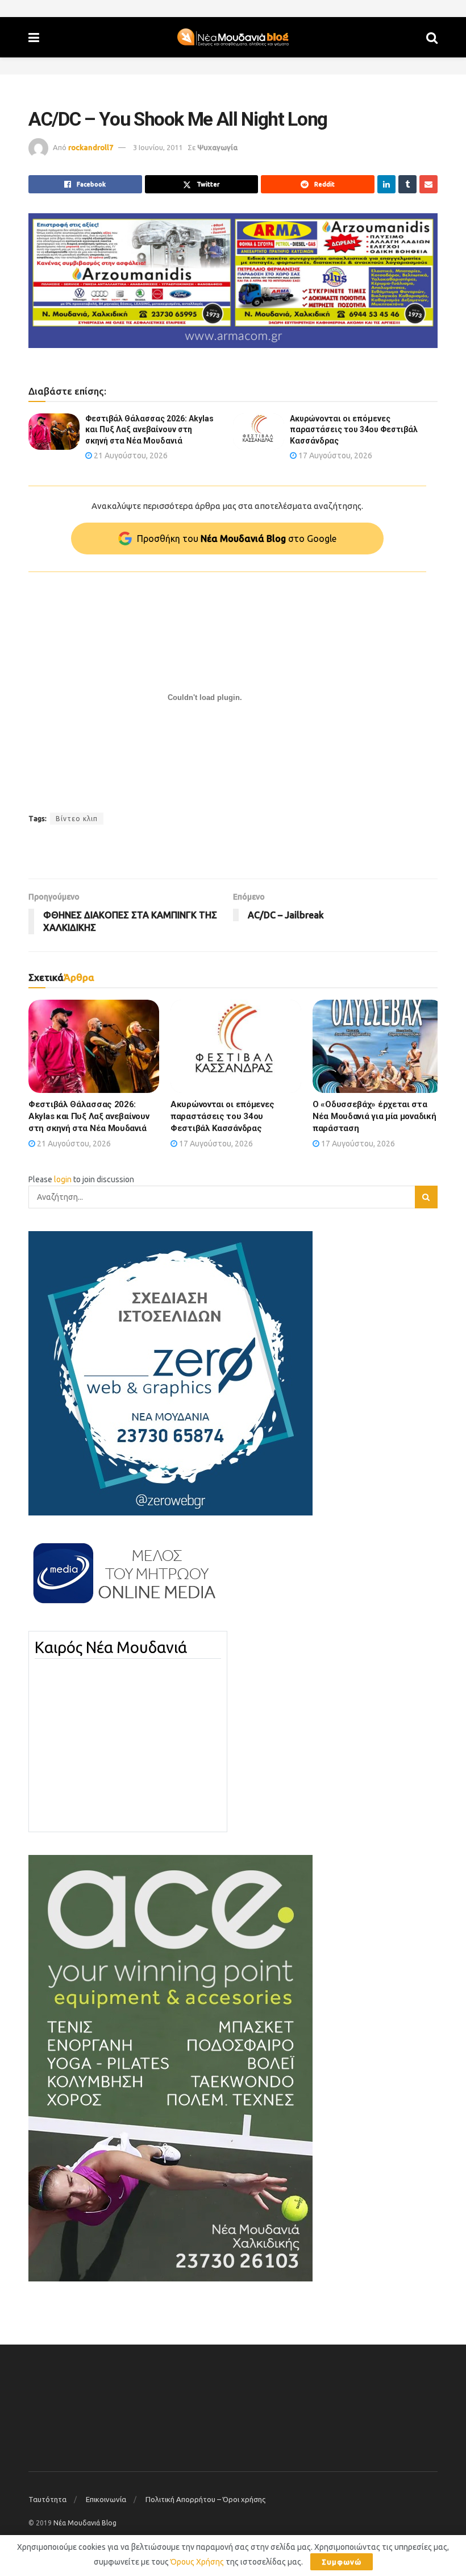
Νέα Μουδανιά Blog (85, 2523)
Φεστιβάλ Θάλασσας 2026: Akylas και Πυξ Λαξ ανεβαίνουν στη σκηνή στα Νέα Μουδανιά (149, 430)
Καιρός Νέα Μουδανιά (111, 1647)
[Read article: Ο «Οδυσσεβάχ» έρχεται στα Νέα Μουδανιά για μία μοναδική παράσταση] (378, 1046)
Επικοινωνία (106, 2499)
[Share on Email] (428, 184)
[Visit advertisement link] (233, 281)
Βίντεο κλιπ (77, 819)
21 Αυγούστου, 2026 (130, 455)
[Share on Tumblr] (407, 184)
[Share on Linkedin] (386, 184)
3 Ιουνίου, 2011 (158, 147)
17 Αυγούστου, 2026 (334, 455)
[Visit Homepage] (233, 38)
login (63, 1179)
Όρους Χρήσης (197, 2562)
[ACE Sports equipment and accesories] (170, 2068)
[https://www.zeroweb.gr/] (170, 1373)
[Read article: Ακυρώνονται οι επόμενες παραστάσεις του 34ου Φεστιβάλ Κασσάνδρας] (259, 432)
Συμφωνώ (342, 2562)
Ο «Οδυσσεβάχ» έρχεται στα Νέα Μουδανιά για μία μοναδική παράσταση (374, 1116)
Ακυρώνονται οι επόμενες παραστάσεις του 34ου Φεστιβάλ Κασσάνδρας (354, 430)
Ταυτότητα (47, 2499)
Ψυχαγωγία (217, 147)
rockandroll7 (91, 147)
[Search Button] (432, 37)
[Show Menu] (34, 37)
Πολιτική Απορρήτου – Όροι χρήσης (205, 2499)
